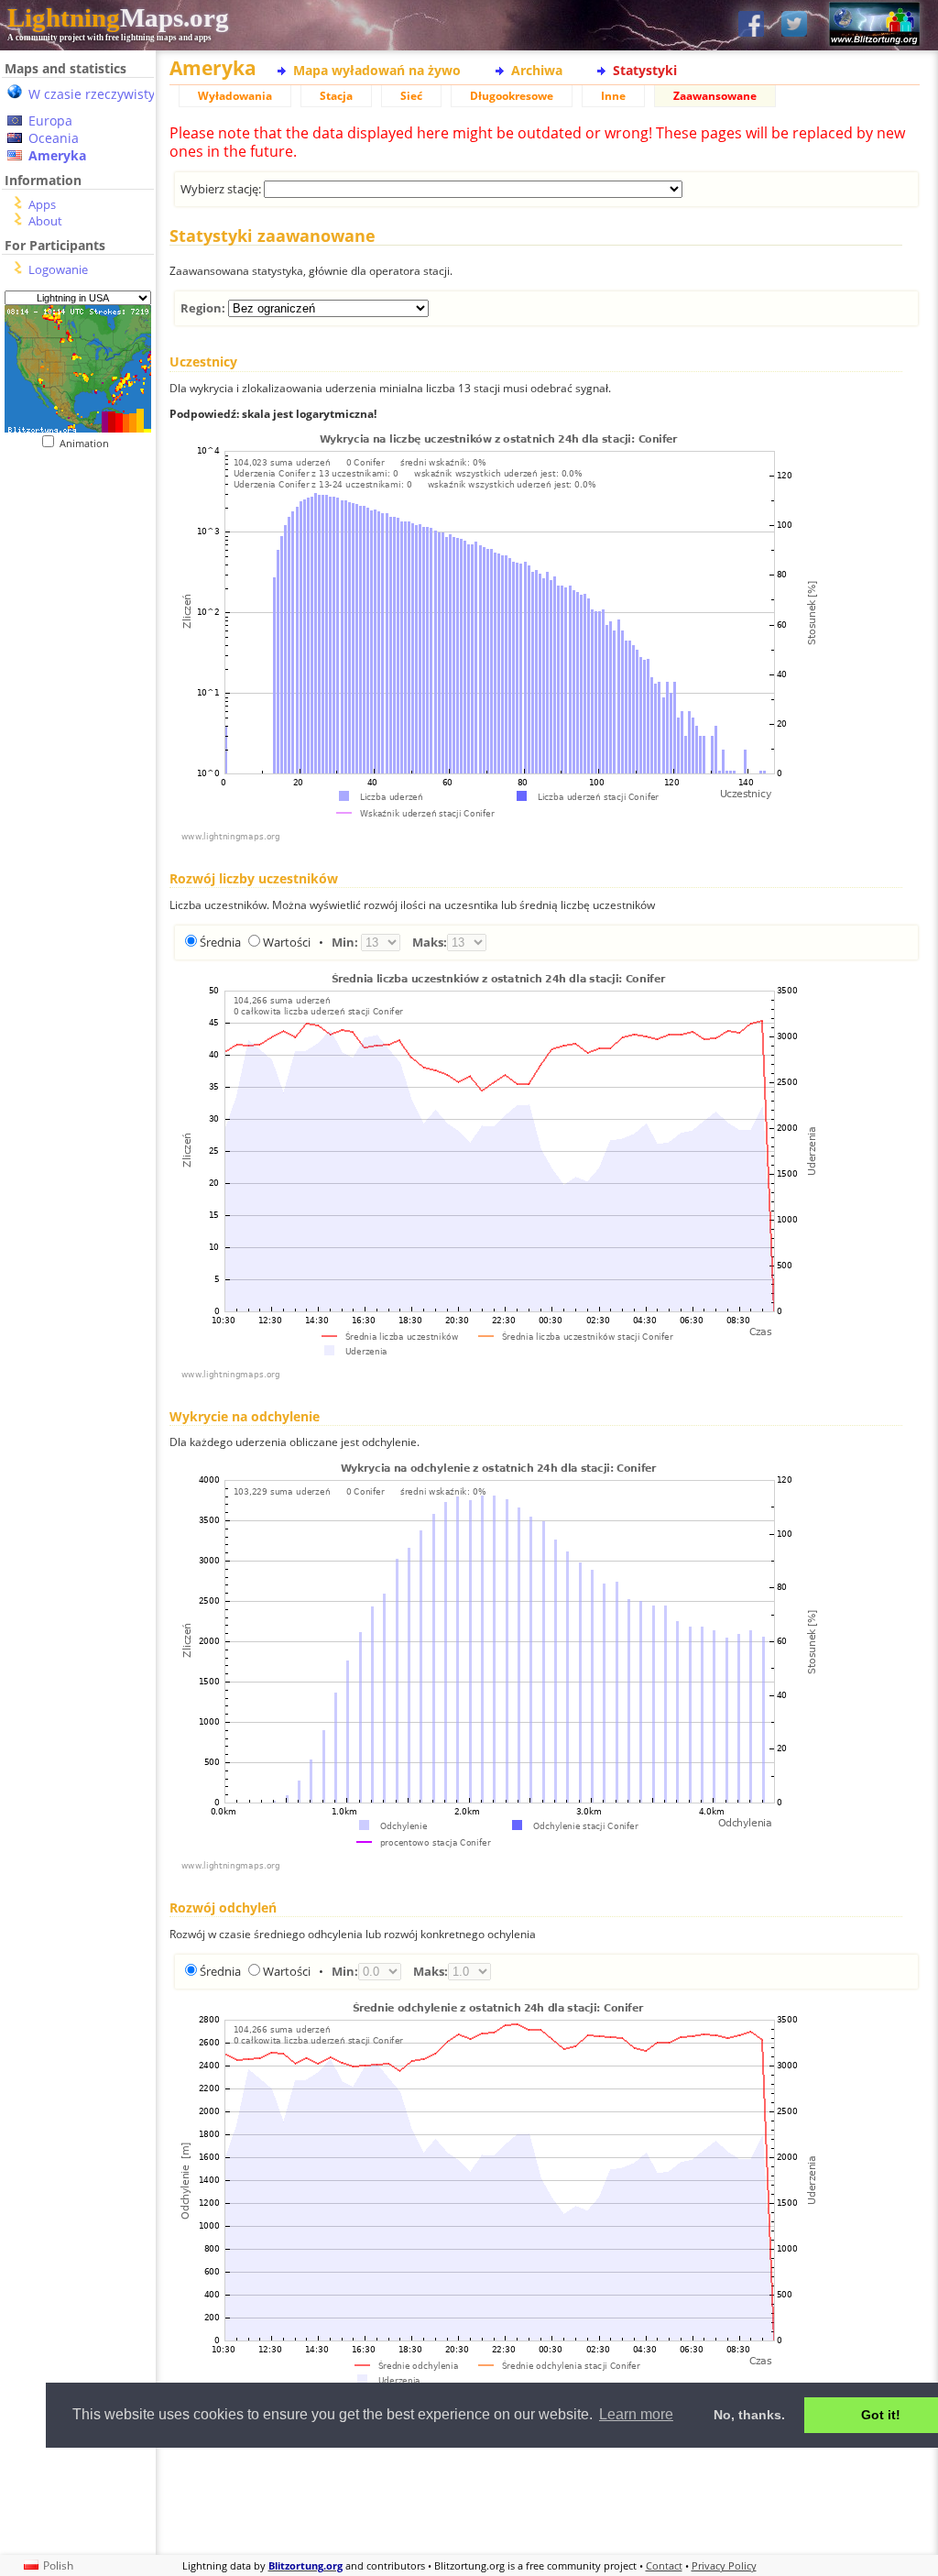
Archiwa (537, 70)
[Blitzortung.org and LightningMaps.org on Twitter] (794, 25)
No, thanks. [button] (749, 2415)
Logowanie (58, 269)
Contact (664, 2565)
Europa (50, 121)
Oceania (54, 138)
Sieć (411, 96)
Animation (88, 443)
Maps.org (118, 17)
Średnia (220, 942)
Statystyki (645, 70)
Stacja (336, 96)
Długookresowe (512, 96)
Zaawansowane (715, 96)
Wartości (287, 942)
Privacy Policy (724, 2565)
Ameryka (57, 155)
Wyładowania (235, 96)
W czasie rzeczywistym (98, 94)
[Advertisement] (545, 2499)
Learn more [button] (636, 2414)
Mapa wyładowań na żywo (377, 70)
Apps (42, 204)
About (45, 221)
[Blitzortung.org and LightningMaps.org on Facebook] (751, 25)
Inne (613, 96)
